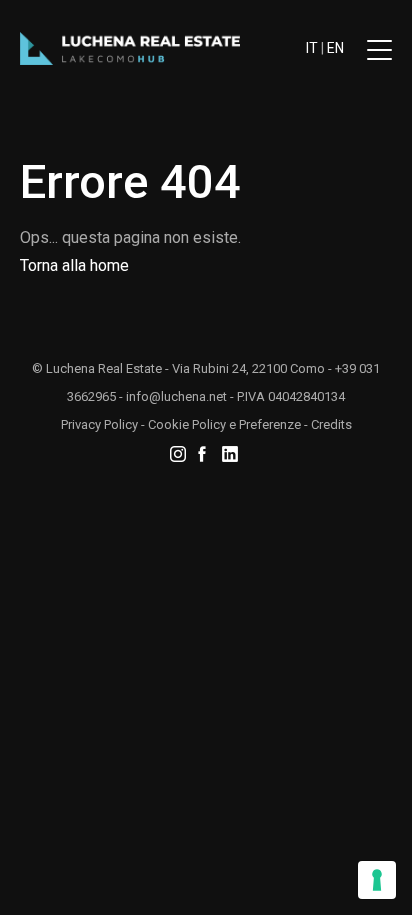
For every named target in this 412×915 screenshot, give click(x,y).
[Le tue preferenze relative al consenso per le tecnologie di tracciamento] (377, 880)
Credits (331, 424)
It (312, 48)
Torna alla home (74, 265)
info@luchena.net (176, 396)
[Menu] (379, 56)
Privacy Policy (99, 424)
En (335, 48)
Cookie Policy (187, 424)
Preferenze (270, 424)
